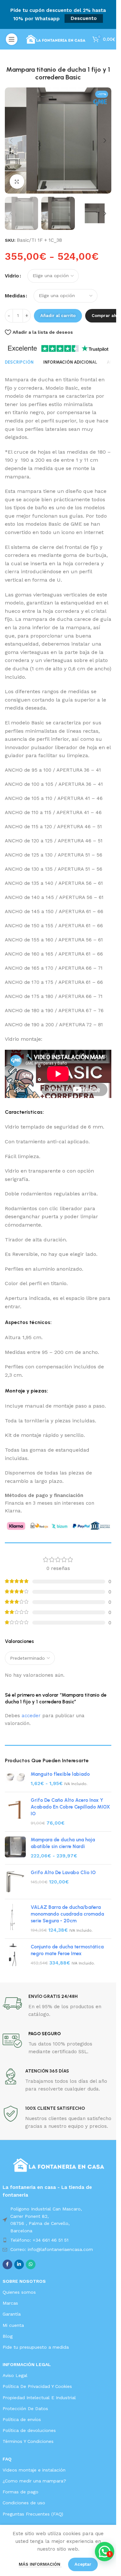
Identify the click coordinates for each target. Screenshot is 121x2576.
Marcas (10, 2303)
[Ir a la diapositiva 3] (58, 187)
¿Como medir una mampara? (34, 2481)
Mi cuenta (13, 2325)
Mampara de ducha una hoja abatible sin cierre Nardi (63, 1843)
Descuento (84, 18)
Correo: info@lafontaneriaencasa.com (52, 2249)
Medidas (15, 296)
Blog (8, 2336)
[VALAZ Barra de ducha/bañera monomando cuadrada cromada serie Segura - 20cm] (15, 1919)
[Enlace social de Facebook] (7, 2264)
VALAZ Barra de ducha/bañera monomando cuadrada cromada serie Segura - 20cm (67, 1914)
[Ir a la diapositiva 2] (52, 187)
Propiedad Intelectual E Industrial (39, 2398)
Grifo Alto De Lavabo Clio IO (63, 1873)
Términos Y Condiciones (28, 2441)
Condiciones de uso (24, 2503)
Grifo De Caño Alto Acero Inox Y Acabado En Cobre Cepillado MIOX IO (70, 1807)
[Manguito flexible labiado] (15, 1779)
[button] (11, 141)
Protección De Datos (25, 2408)
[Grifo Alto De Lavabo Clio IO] (15, 1882)
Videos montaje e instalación (34, 2470)
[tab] (19, 362)
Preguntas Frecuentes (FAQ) (33, 2514)
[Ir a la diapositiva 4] (65, 187)
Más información (40, 2564)
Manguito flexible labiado (60, 1774)
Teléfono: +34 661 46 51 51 (39, 2240)
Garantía (12, 2314)
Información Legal (27, 2364)
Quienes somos (19, 2292)
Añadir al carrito (58, 316)
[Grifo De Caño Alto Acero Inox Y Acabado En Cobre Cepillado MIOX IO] (15, 1812)
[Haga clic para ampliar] (17, 181)
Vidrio (12, 276)
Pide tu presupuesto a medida (36, 2347)
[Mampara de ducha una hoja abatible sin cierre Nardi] (15, 1848)
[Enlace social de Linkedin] (19, 2264)
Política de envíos (22, 2419)
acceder (31, 1716)
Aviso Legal (15, 2375)
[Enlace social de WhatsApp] (31, 2264)
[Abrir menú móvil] (12, 39)
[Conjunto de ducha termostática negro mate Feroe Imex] (15, 1955)
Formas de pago (20, 2492)
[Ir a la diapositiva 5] (71, 187)
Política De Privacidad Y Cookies (37, 2386)
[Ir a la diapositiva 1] (45, 187)
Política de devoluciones (29, 2430)
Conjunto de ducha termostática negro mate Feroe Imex (67, 1950)
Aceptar (83, 2564)
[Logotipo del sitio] (55, 39)
